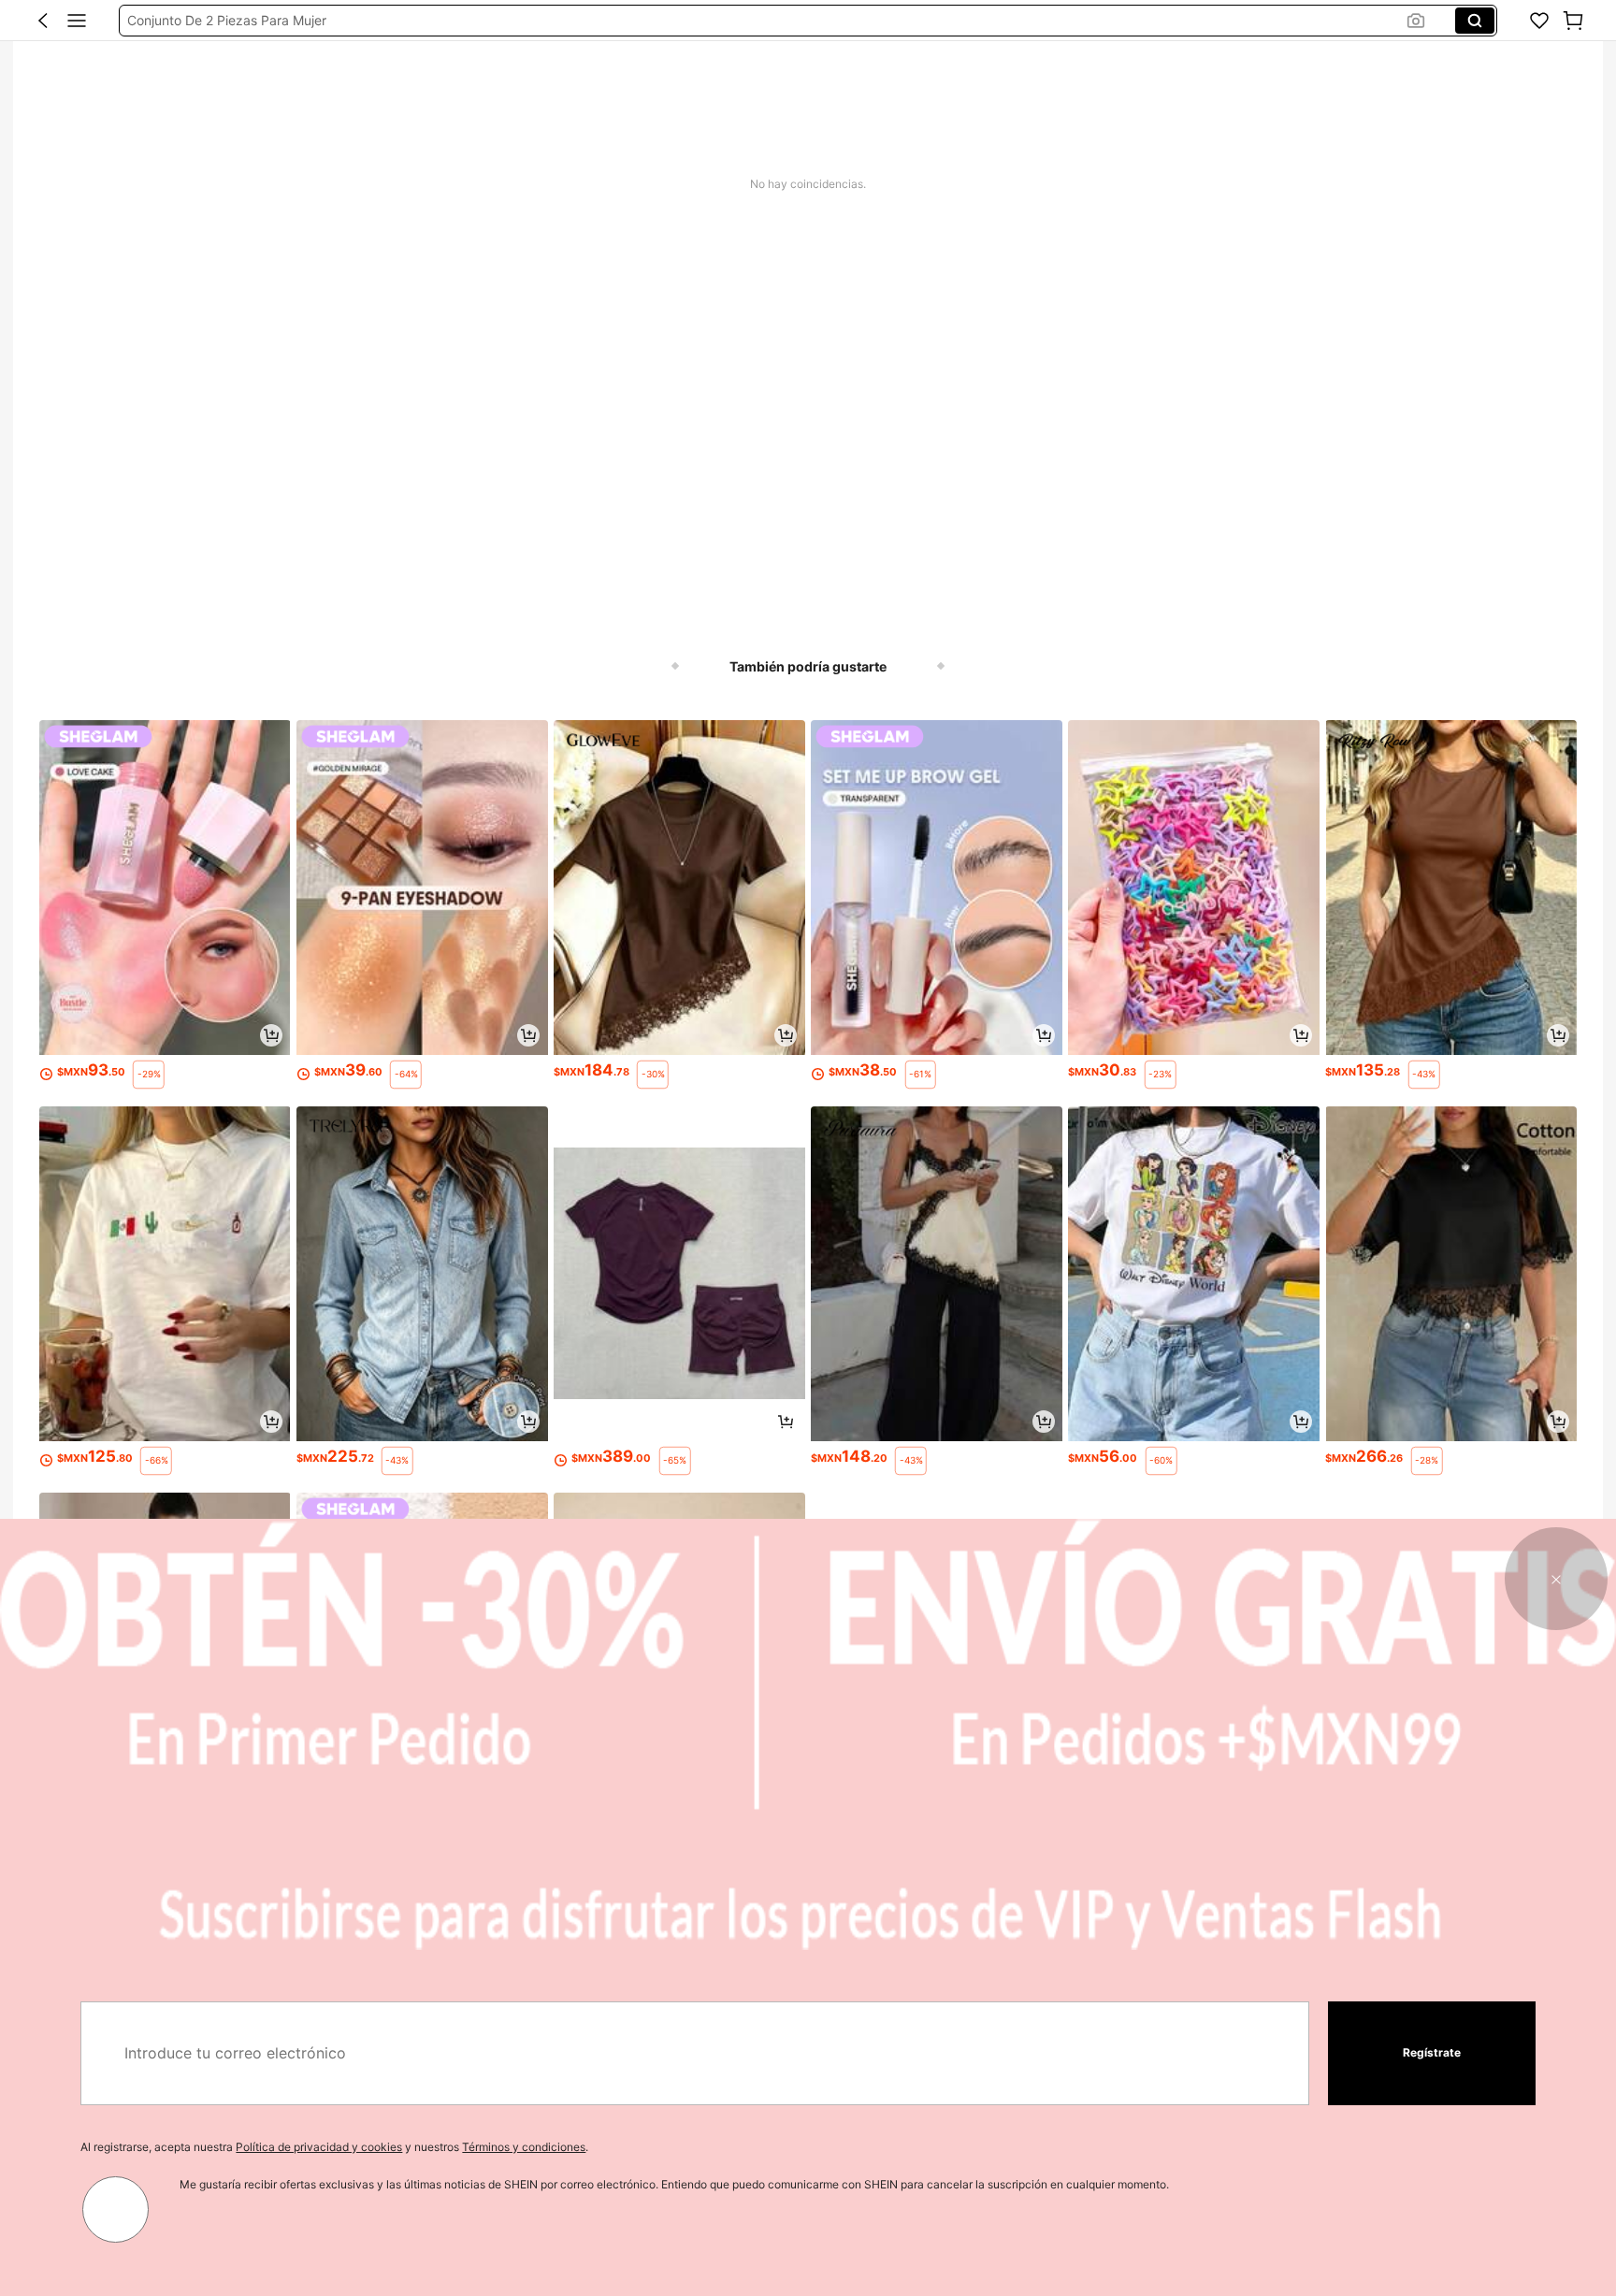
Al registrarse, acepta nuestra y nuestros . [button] (334, 2147)
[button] (43, 21)
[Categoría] (77, 21)
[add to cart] (271, 1035)
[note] (148, 1075)
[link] (1539, 21)
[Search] (1475, 21)
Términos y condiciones (524, 2147)
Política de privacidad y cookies (319, 2147)
